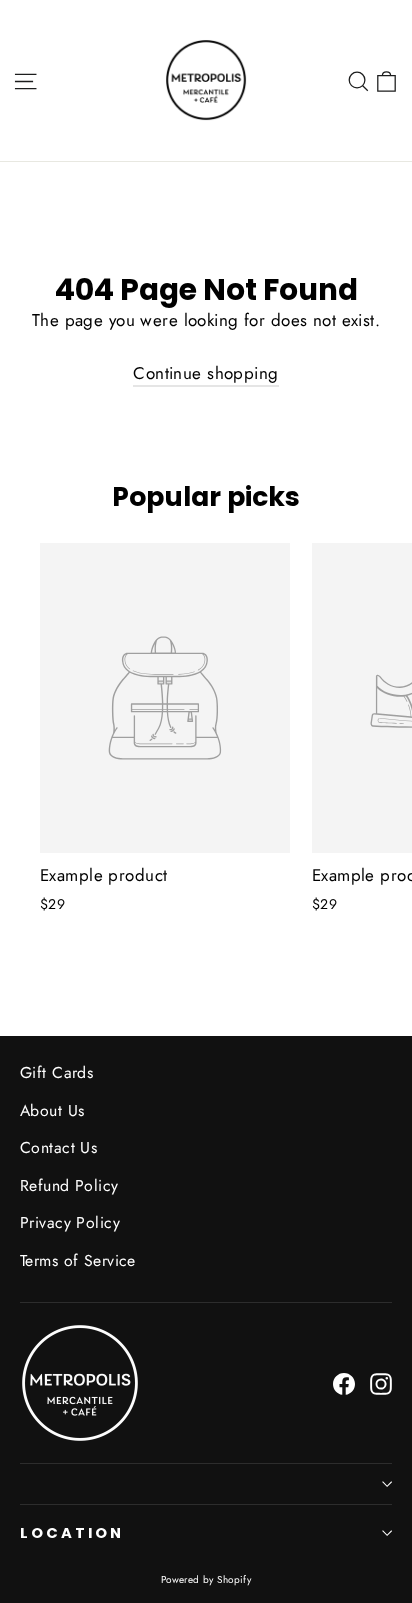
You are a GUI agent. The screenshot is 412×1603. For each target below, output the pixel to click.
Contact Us (58, 1147)
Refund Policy (69, 1185)
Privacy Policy (70, 1222)
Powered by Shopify (206, 1579)
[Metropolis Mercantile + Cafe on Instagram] (381, 1382)
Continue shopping (205, 373)
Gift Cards (56, 1072)
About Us (52, 1110)
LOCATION (72, 1533)
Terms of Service (78, 1260)
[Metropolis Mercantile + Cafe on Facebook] (344, 1382)
